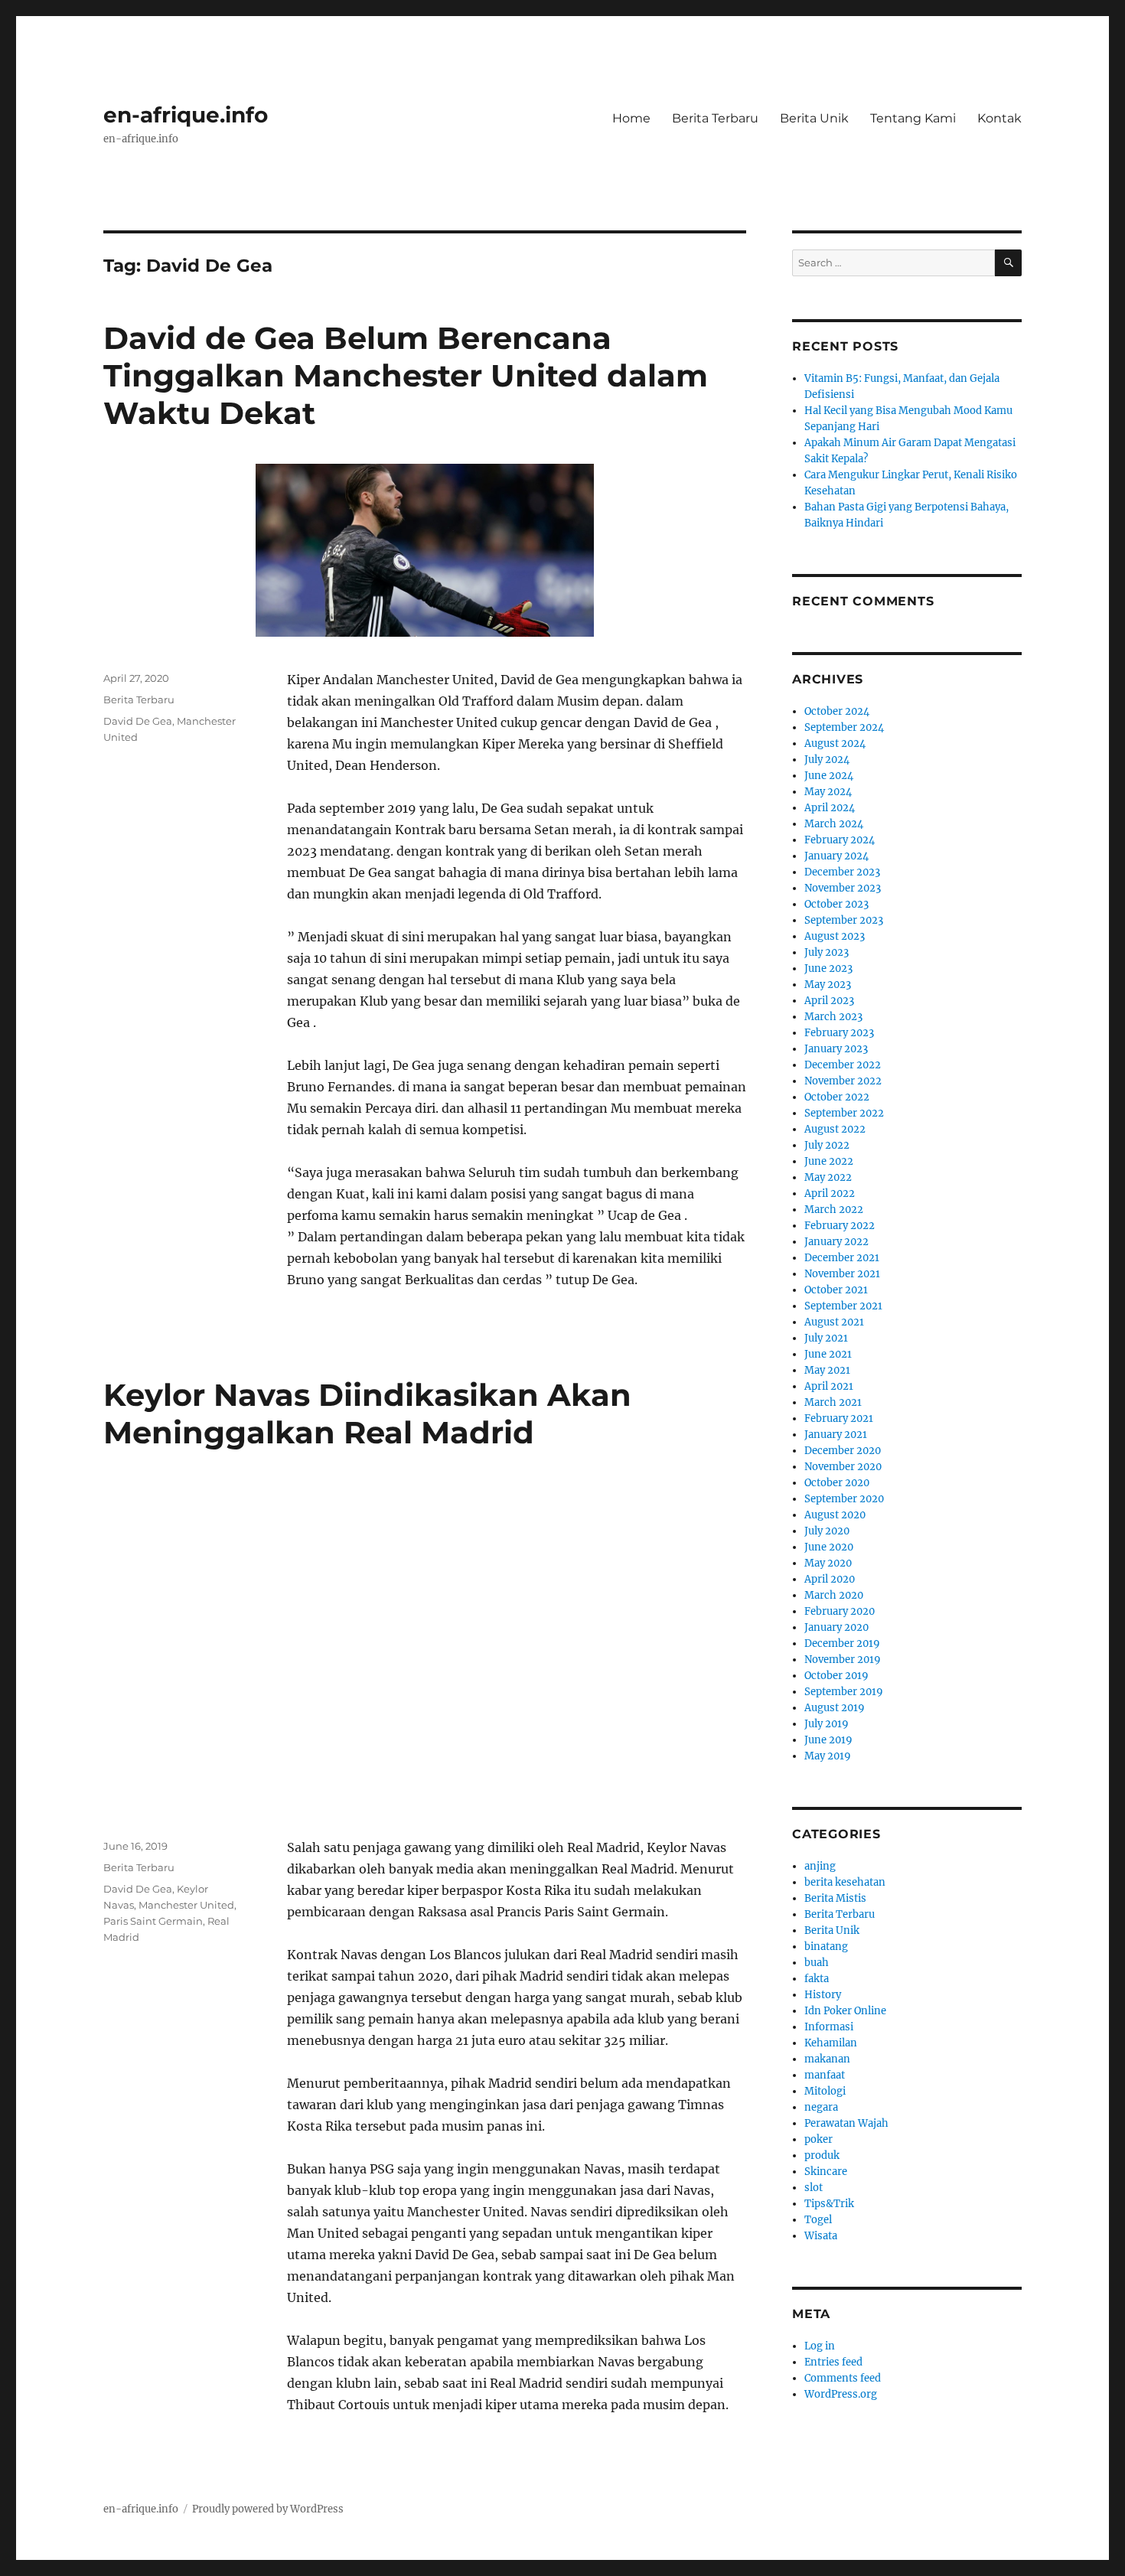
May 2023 (828, 985)
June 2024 (829, 776)
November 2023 (843, 888)
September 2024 (844, 727)
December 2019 (842, 1643)
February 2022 (840, 1226)
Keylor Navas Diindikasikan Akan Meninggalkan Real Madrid (367, 1414)
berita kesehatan (845, 1882)
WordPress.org (841, 2394)
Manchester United (186, 1905)
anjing (820, 1866)
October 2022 (837, 1097)
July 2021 (826, 1338)
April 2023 (829, 1001)
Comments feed (843, 2378)
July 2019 (827, 1724)
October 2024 (837, 711)
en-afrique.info (186, 115)
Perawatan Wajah (846, 2123)
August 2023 (835, 936)
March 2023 (833, 1017)
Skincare (826, 2172)
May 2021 (827, 1370)
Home (631, 118)
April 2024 (830, 808)
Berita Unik (814, 118)
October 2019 (836, 1676)
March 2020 (834, 1595)
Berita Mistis (835, 1898)
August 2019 (835, 1708)
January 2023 (836, 1049)
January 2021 (836, 1435)
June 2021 (828, 1354)
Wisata (821, 2236)
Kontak (999, 118)
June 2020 (829, 1547)
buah (817, 1963)
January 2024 (836, 856)
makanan (827, 2059)
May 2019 (828, 1756)
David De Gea (138, 721)
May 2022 (828, 1177)
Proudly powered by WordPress (268, 2509)
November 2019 (843, 1660)
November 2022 (843, 1081)
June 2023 (828, 968)
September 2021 (843, 1306)
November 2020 (843, 1467)
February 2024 (840, 840)
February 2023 (839, 1033)
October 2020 (837, 1483)
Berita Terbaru (715, 118)
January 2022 (836, 1242)
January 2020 (836, 1627)
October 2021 (836, 1290)
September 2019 (844, 1692)
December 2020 (843, 1451)
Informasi (829, 2027)
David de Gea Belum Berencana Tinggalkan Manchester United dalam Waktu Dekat (406, 375)
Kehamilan (831, 2043)
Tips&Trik (829, 2204)
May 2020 (828, 1563)
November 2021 (842, 1274)
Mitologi (825, 2091)
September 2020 (844, 1499)
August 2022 (835, 1129)
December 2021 (842, 1258)
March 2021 (833, 1402)
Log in (820, 2346)
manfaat (825, 2075)
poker (818, 2139)
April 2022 (830, 1193)
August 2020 (835, 1515)
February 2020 (840, 1611)
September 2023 (844, 920)
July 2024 (827, 760)
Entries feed (833, 2362)
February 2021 (839, 1418)
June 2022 (829, 1161)
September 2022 (844, 1113)
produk (822, 2155)
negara (821, 2107)
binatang (826, 1947)
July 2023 (827, 952)
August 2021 (834, 1322)
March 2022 (834, 1210)
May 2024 (828, 792)
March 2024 (834, 824)
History (823, 1995)
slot (814, 2188)
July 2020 (827, 1531)
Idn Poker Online (845, 2011)
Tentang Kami (913, 118)
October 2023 (836, 904)
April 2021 (829, 1386)
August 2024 (835, 743)
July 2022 (827, 1145)
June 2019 (828, 1740)
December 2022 (843, 1065)
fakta (817, 1979)
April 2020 (830, 1579)
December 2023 (842, 872)
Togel (818, 2220)
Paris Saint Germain (153, 1921)
